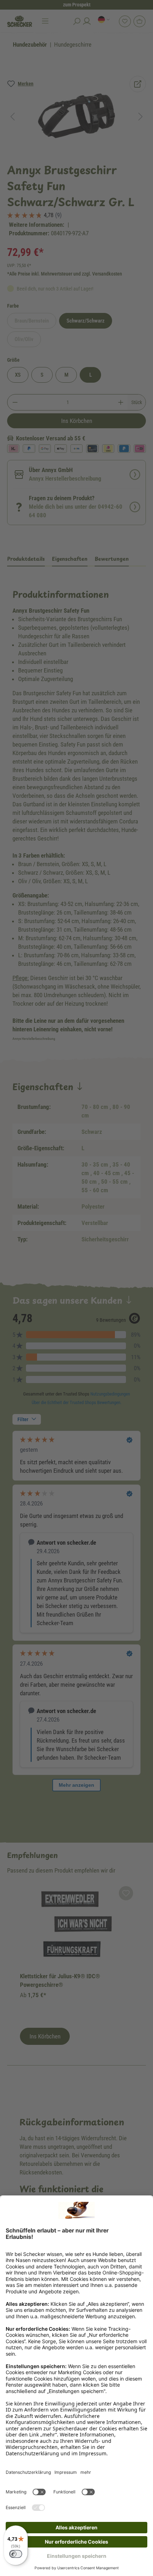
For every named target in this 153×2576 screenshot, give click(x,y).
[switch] (16, 2554)
